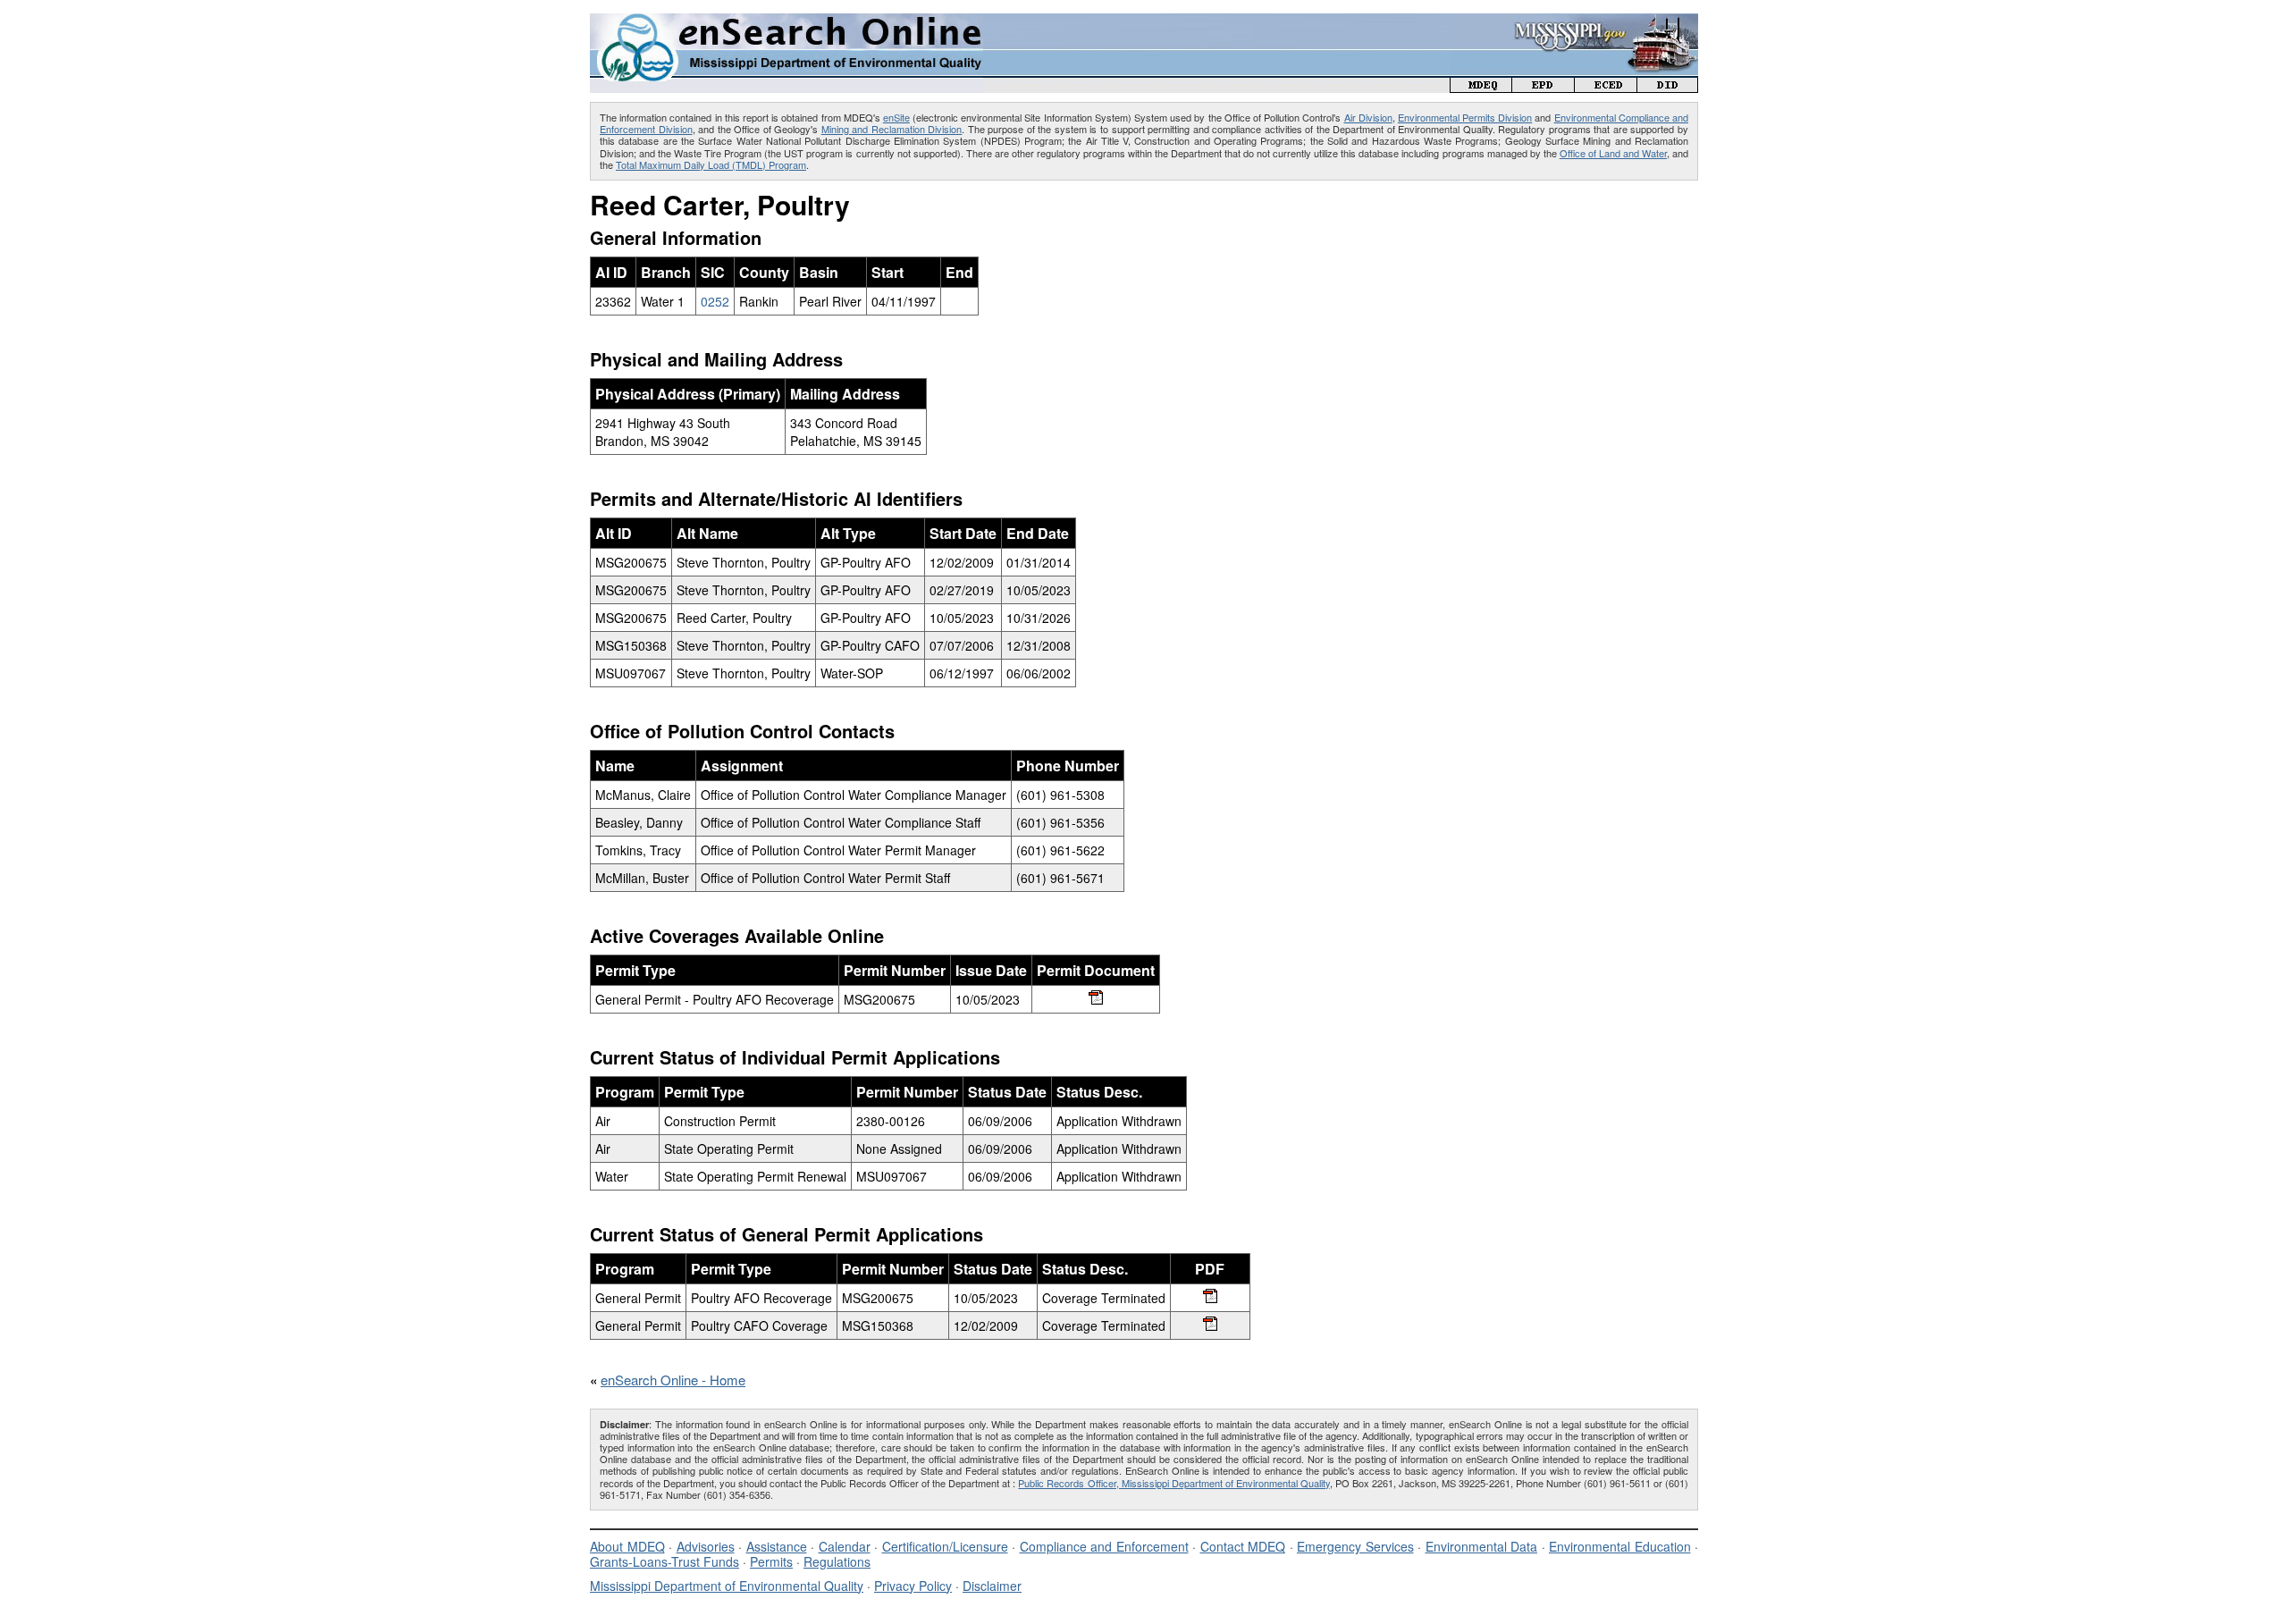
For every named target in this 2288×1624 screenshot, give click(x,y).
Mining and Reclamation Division (892, 129)
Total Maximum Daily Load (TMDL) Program (711, 164)
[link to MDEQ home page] (1481, 87)
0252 (715, 301)
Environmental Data (1482, 1546)
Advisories (706, 1546)
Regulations (837, 1561)
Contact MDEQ (1243, 1546)
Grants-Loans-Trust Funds (665, 1561)
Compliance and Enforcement (1104, 1546)
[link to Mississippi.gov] (1574, 23)
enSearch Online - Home (673, 1380)
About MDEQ (627, 1546)
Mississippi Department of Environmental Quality (727, 1586)
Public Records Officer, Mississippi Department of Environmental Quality (1173, 1483)
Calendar (845, 1546)
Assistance (777, 1546)
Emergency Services (1355, 1546)
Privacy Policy (913, 1586)
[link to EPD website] (1544, 87)
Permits (771, 1561)
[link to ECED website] (1606, 87)
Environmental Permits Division (1465, 117)
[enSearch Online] (786, 21)
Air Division (1368, 117)
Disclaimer (992, 1586)
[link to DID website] (1668, 87)
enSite (896, 117)
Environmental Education (1620, 1546)
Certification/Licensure (945, 1546)
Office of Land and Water (1613, 153)
